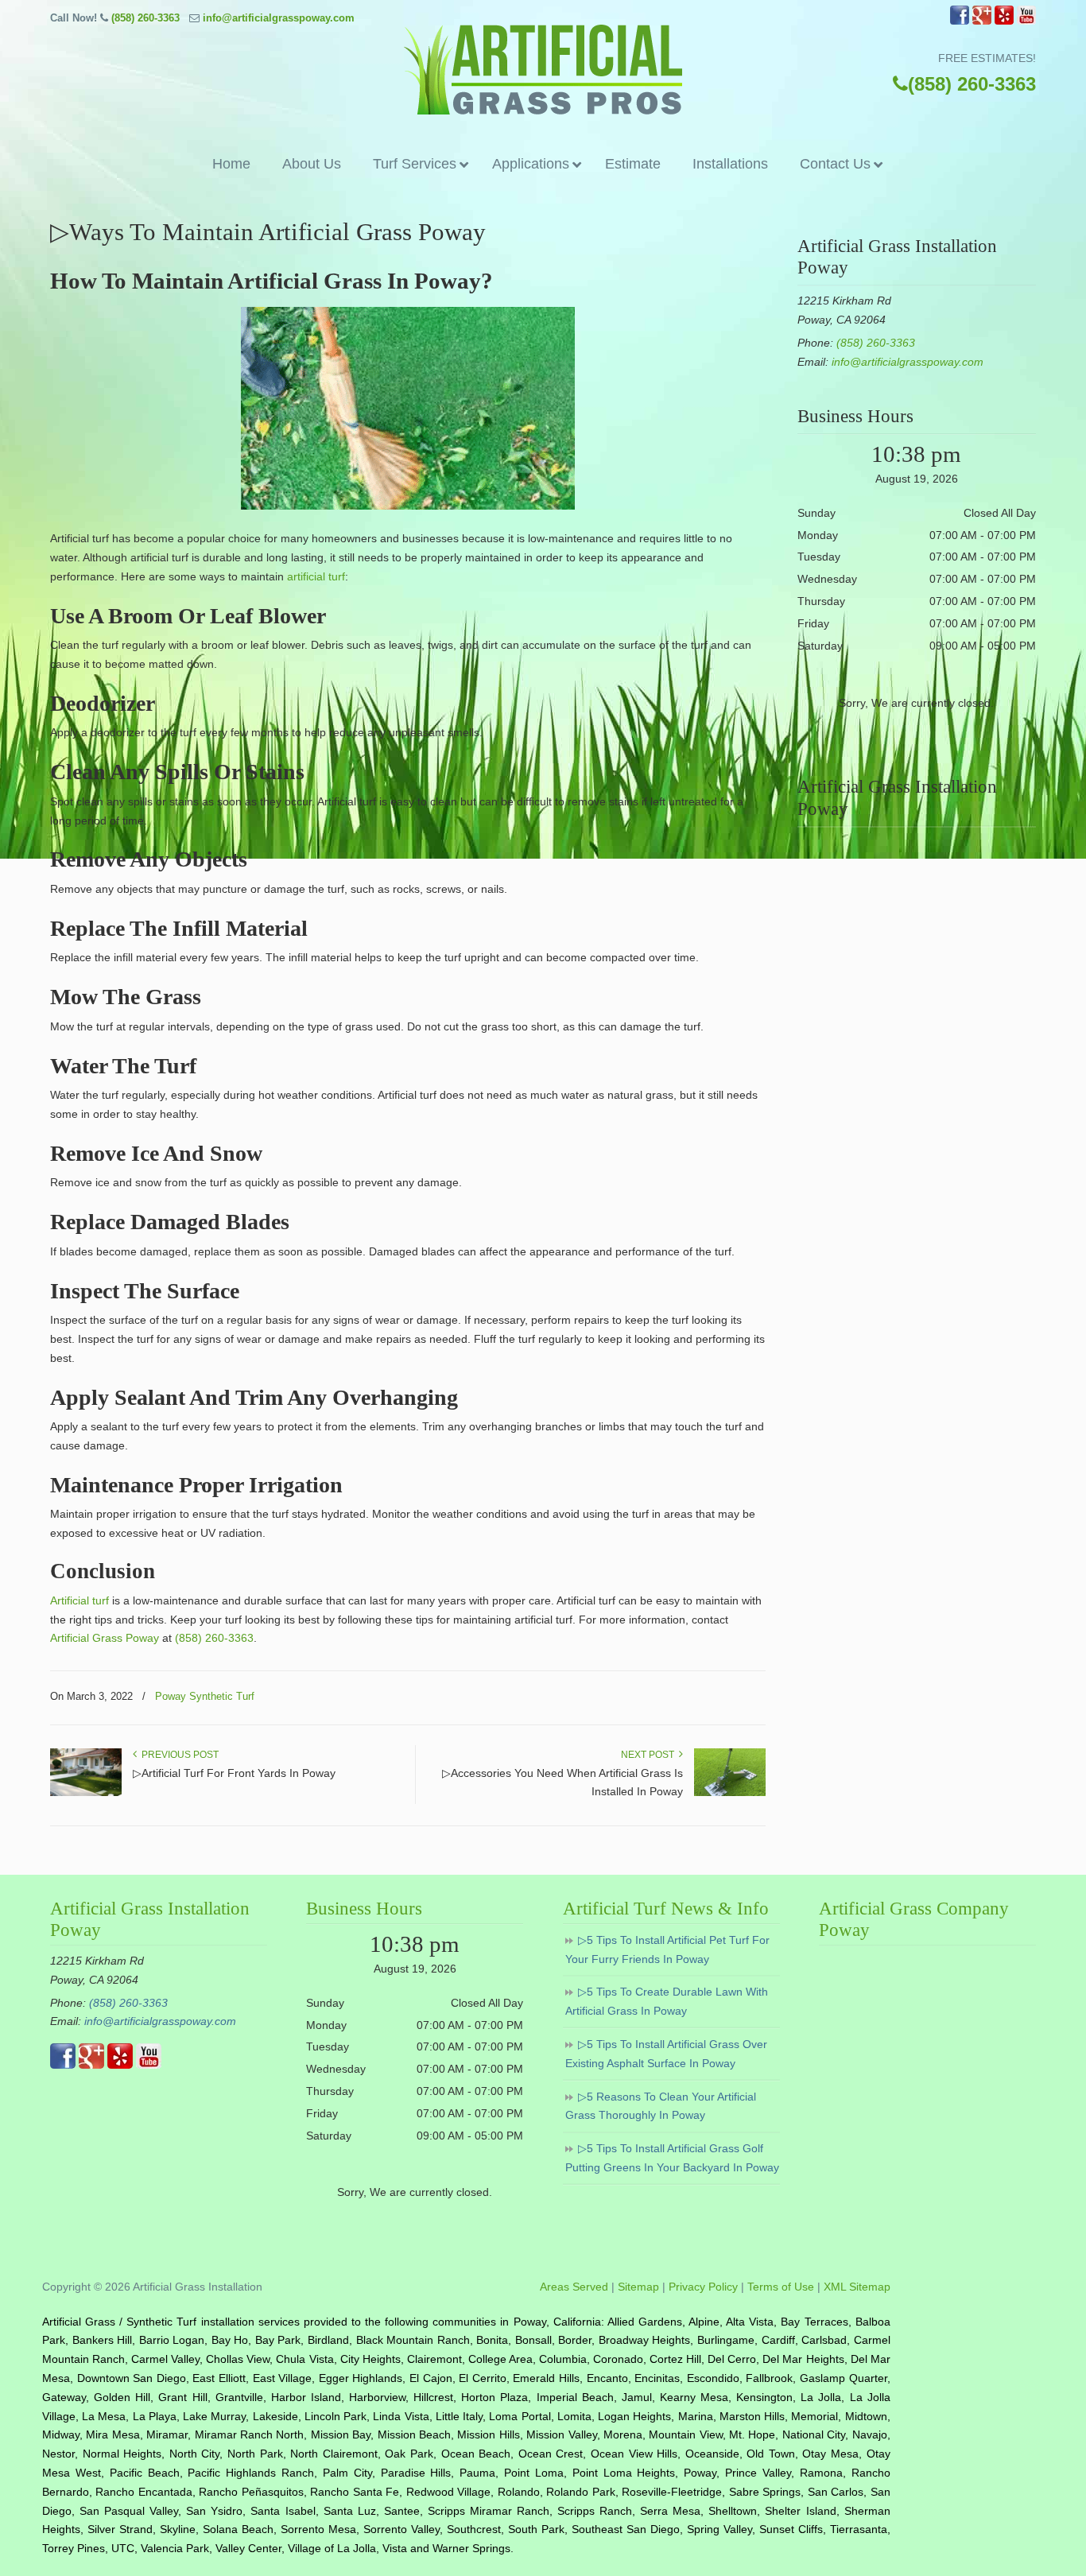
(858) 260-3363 (145, 18)
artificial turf (316, 576)
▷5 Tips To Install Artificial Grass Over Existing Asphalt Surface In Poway (666, 2054)
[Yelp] (1004, 21)
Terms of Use (781, 2287)
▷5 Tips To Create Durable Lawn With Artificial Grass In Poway (667, 2001)
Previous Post (178, 1755)
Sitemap (638, 2287)
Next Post (650, 1755)
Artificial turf (80, 1600)
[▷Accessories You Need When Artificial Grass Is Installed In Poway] (730, 1793)
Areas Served (574, 2287)
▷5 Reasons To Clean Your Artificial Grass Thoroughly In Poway (661, 2106)
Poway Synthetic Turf (205, 1696)
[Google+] (982, 21)
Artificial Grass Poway (105, 1638)
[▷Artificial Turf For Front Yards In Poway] (86, 1793)
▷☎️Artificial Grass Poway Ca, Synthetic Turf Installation (543, 70)
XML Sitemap (857, 2287)
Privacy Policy (703, 2287)
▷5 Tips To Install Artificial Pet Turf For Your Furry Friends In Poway (667, 1949)
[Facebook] (960, 21)
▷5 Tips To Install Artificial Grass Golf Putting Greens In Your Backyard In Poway (672, 2158)
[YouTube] (1026, 21)
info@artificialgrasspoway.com (279, 18)
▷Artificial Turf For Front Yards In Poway (234, 1773)
